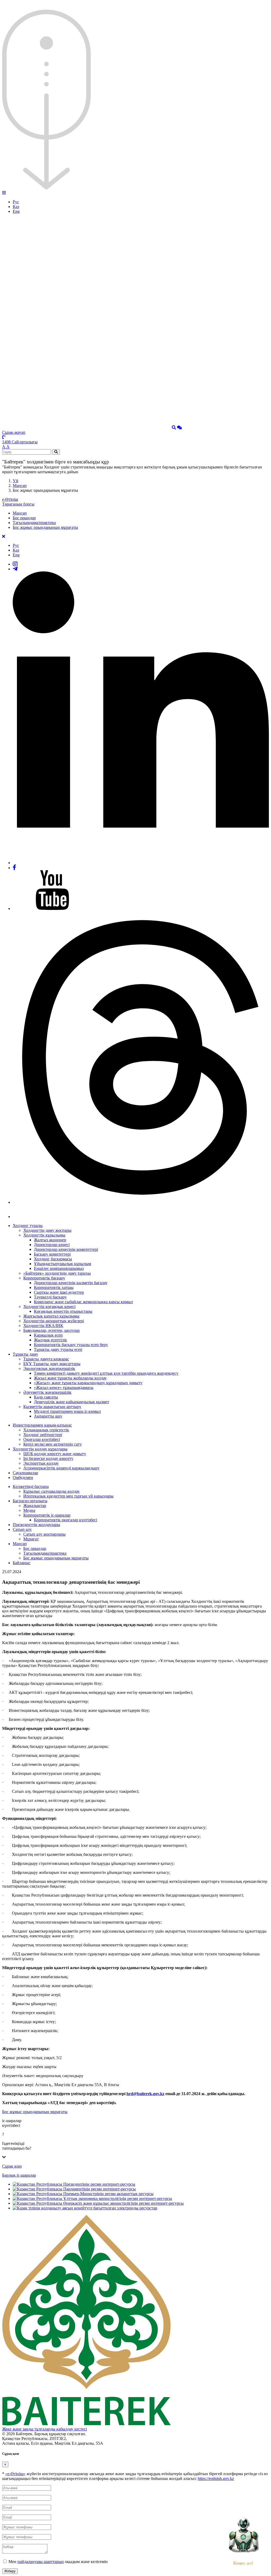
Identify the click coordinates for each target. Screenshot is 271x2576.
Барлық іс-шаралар (19, 2175)
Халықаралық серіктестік (46, 1430)
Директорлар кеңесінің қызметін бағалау (71, 1283)
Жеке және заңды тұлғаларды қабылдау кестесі (44, 2429)
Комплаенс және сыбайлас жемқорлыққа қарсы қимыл (83, 1302)
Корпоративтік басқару (44, 1278)
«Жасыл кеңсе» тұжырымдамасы (64, 1388)
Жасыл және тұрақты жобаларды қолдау (70, 1378)
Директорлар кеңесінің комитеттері (66, 1249)
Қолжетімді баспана (31, 1486)
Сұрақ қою (12, 2166)
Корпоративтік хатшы (54, 1287)
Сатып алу (22, 1529)
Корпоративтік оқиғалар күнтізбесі (66, 1520)
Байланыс (22, 1563)
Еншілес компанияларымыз (59, 1268)
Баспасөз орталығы (30, 1501)
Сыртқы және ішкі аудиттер (59, 1292)
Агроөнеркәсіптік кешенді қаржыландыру (61, 1468)
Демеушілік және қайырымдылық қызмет (71, 1402)
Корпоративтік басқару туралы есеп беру (71, 1345)
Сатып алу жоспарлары (44, 1534)
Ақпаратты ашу (48, 1416)
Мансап (20, 486)
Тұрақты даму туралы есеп (58, 1349)
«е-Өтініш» (15, 2474)
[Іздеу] (174, 428)
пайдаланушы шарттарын (41, 2562)
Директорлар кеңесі (52, 1245)
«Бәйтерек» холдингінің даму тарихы (57, 1273)
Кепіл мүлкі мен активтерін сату (53, 1444)
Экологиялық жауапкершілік (49, 1368)
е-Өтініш (10, 499)
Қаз (16, 207)
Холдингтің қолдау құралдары (40, 1449)
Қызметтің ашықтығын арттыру (52, 1407)
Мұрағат (31, 1539)
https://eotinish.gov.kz (216, 2478)
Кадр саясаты (46, 1397)
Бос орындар (24, 518)
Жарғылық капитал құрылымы (51, 1316)
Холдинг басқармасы (53, 1259)
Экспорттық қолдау (41, 1463)
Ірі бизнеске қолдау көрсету (48, 1458)
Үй (15, 481)
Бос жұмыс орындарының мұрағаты (45, 527)
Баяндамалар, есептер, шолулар (51, 1330)
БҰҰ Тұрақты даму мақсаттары (52, 1364)
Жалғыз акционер (50, 1240)
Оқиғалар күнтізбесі (42, 1439)
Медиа (29, 1510)
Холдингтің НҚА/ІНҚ (43, 1326)
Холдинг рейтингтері (43, 1435)
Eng (16, 211)
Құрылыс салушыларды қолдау (51, 1491)
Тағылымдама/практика (34, 523)
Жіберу (10, 2571)
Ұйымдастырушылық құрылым (62, 1264)
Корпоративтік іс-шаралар (47, 1515)
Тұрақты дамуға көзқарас (46, 1359)
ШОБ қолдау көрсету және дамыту (55, 1454)
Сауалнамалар (25, 1473)
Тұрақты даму (25, 1354)
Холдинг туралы (28, 1226)
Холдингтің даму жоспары (47, 1230)
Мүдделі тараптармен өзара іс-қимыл (67, 1411)
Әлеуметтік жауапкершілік (47, 1392)
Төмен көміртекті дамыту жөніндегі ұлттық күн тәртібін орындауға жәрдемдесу (106, 1373)
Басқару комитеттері (52, 1254)
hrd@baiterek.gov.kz (145, 2094)
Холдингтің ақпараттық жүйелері (54, 1321)
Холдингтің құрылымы (44, 1235)
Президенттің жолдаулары (36, 1525)
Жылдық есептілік (50, 1340)
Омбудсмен (23, 1478)
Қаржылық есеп (48, 1335)
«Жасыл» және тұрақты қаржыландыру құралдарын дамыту (88, 1383)
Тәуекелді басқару (50, 1297)
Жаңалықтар (35, 1506)
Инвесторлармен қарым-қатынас (42, 1425)
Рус (16, 202)
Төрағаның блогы (18, 504)
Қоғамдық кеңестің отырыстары (63, 1311)
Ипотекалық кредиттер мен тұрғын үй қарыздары (68, 1496)
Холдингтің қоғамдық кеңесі (49, 1307)
